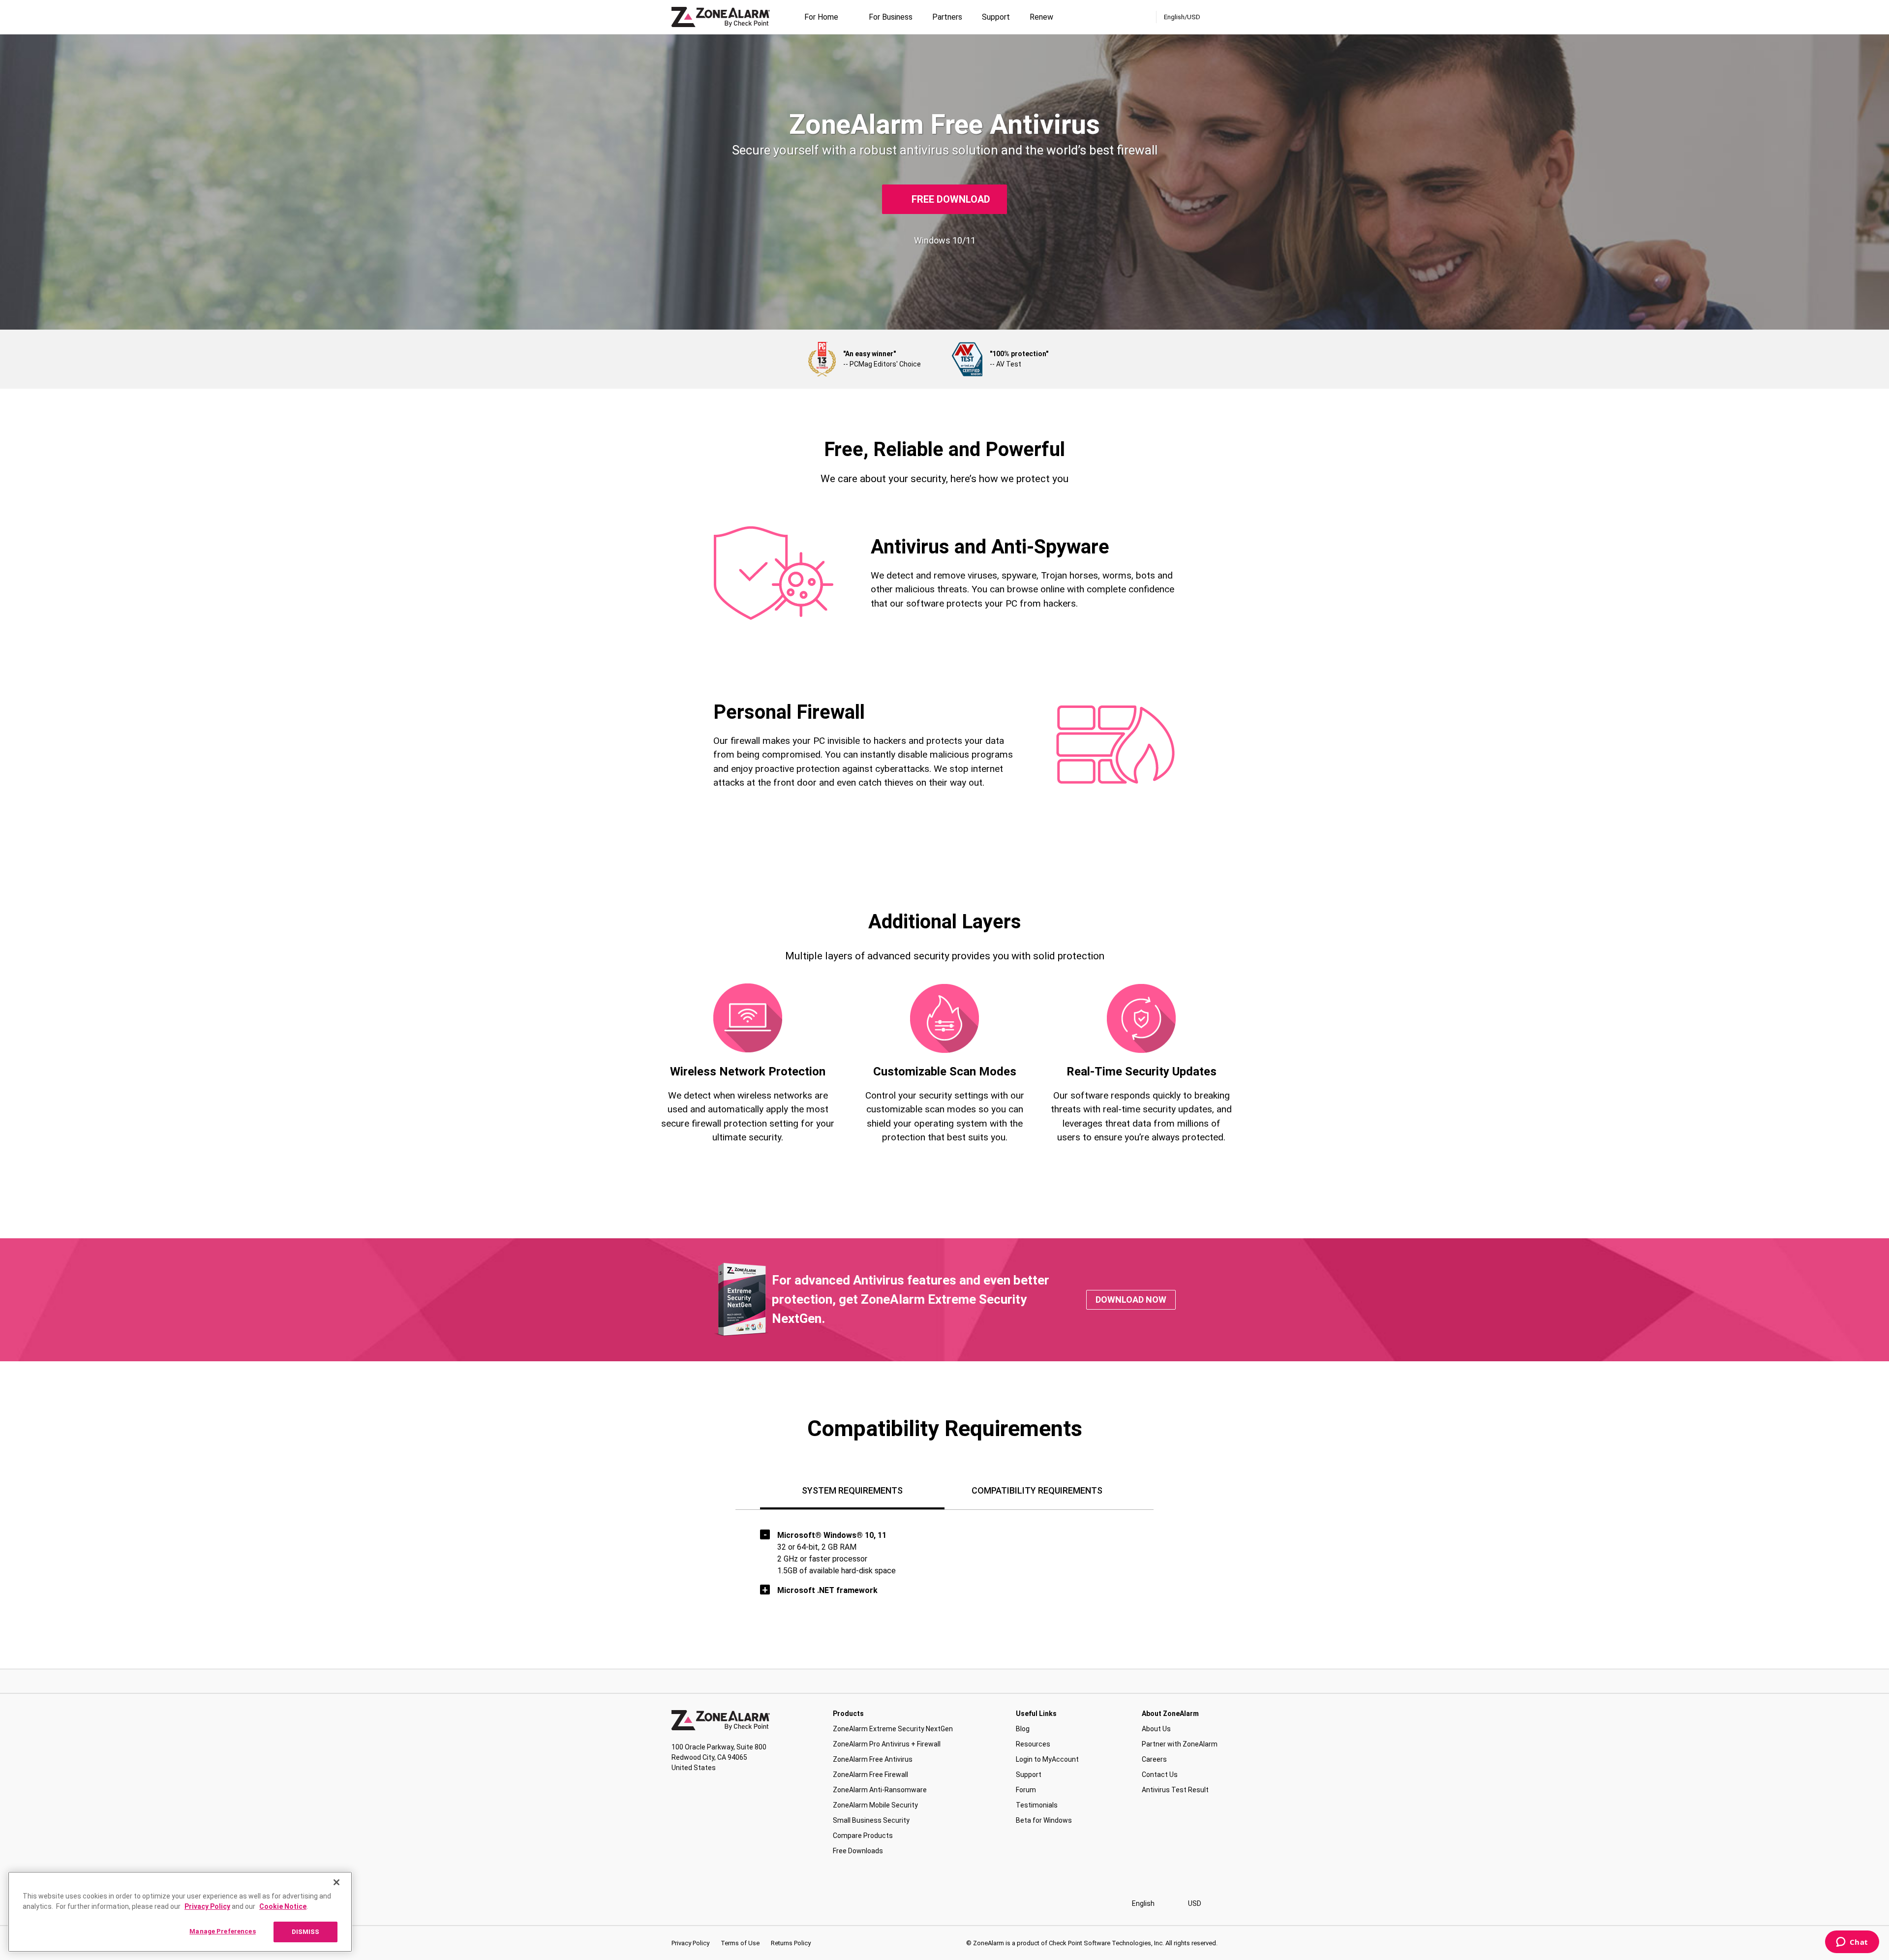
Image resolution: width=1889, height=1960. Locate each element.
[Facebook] (676, 1904)
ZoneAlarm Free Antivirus (873, 1759)
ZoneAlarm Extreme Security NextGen (893, 1729)
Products (848, 1714)
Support (996, 17)
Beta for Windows (1044, 1820)
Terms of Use (740, 1943)
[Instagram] (692, 1904)
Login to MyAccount (1047, 1759)
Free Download (951, 199)
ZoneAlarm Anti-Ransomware (880, 1790)
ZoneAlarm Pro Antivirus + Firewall (887, 1744)
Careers (1154, 1759)
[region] (180, 1912)
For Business (891, 17)
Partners (947, 17)
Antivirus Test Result (1175, 1790)
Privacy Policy (690, 1943)
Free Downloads (858, 1851)
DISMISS (306, 1932)
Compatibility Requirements (1037, 1490)
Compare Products (863, 1836)
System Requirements (852, 1490)
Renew (1041, 17)
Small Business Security (871, 1820)
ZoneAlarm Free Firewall (870, 1775)
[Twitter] (709, 1904)
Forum (1026, 1790)
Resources (1033, 1744)
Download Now (1131, 1300)
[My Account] (1146, 17)
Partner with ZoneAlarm (1180, 1744)
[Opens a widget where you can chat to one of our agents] (1852, 1943)
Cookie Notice (283, 1906)
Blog (1023, 1729)
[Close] (336, 1882)
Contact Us (1160, 1775)
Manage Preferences (222, 1931)
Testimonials (1037, 1805)
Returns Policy (791, 1943)
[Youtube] (741, 1904)
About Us (1156, 1729)
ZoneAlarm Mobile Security (875, 1805)
